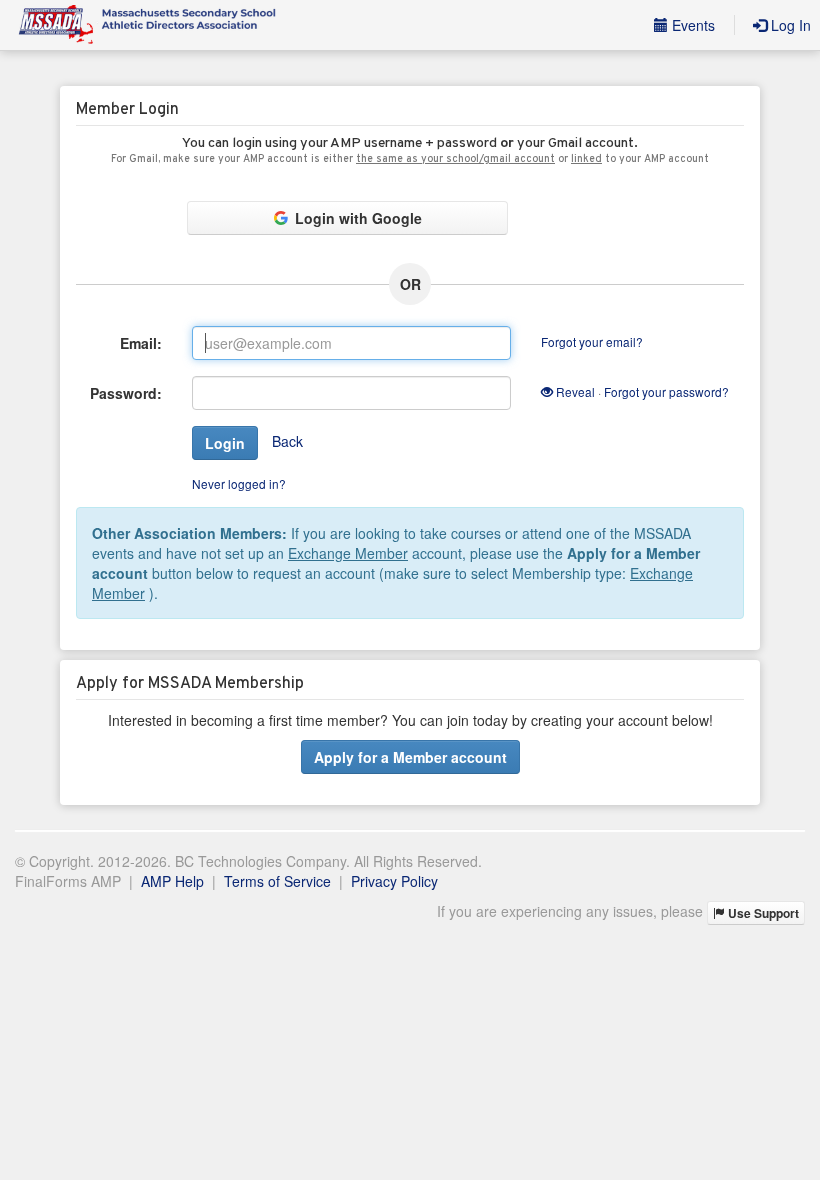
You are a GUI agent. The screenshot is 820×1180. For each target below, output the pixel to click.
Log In (789, 25)
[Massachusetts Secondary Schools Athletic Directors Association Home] (145, 25)
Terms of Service (277, 881)
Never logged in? (239, 483)
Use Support (762, 913)
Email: (141, 343)
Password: (126, 393)
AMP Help (172, 881)
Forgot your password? (666, 391)
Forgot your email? (592, 341)
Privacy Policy (394, 881)
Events (691, 25)
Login (225, 443)
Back (287, 441)
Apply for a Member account (410, 757)
